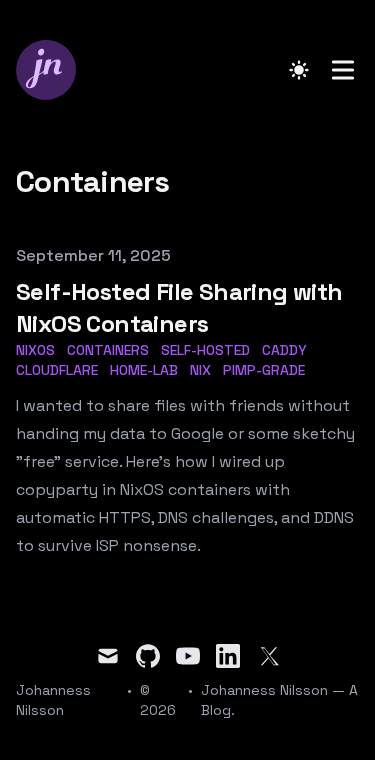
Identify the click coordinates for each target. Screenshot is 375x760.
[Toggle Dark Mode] (299, 70)
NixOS (35, 350)
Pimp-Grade (264, 370)
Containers (108, 350)
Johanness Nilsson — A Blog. (279, 700)
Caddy (284, 350)
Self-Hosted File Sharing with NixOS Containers (179, 307)
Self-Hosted (205, 350)
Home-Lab (144, 370)
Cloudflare (57, 370)
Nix (200, 370)
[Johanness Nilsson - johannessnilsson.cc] (52, 70)
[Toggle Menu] (343, 70)
